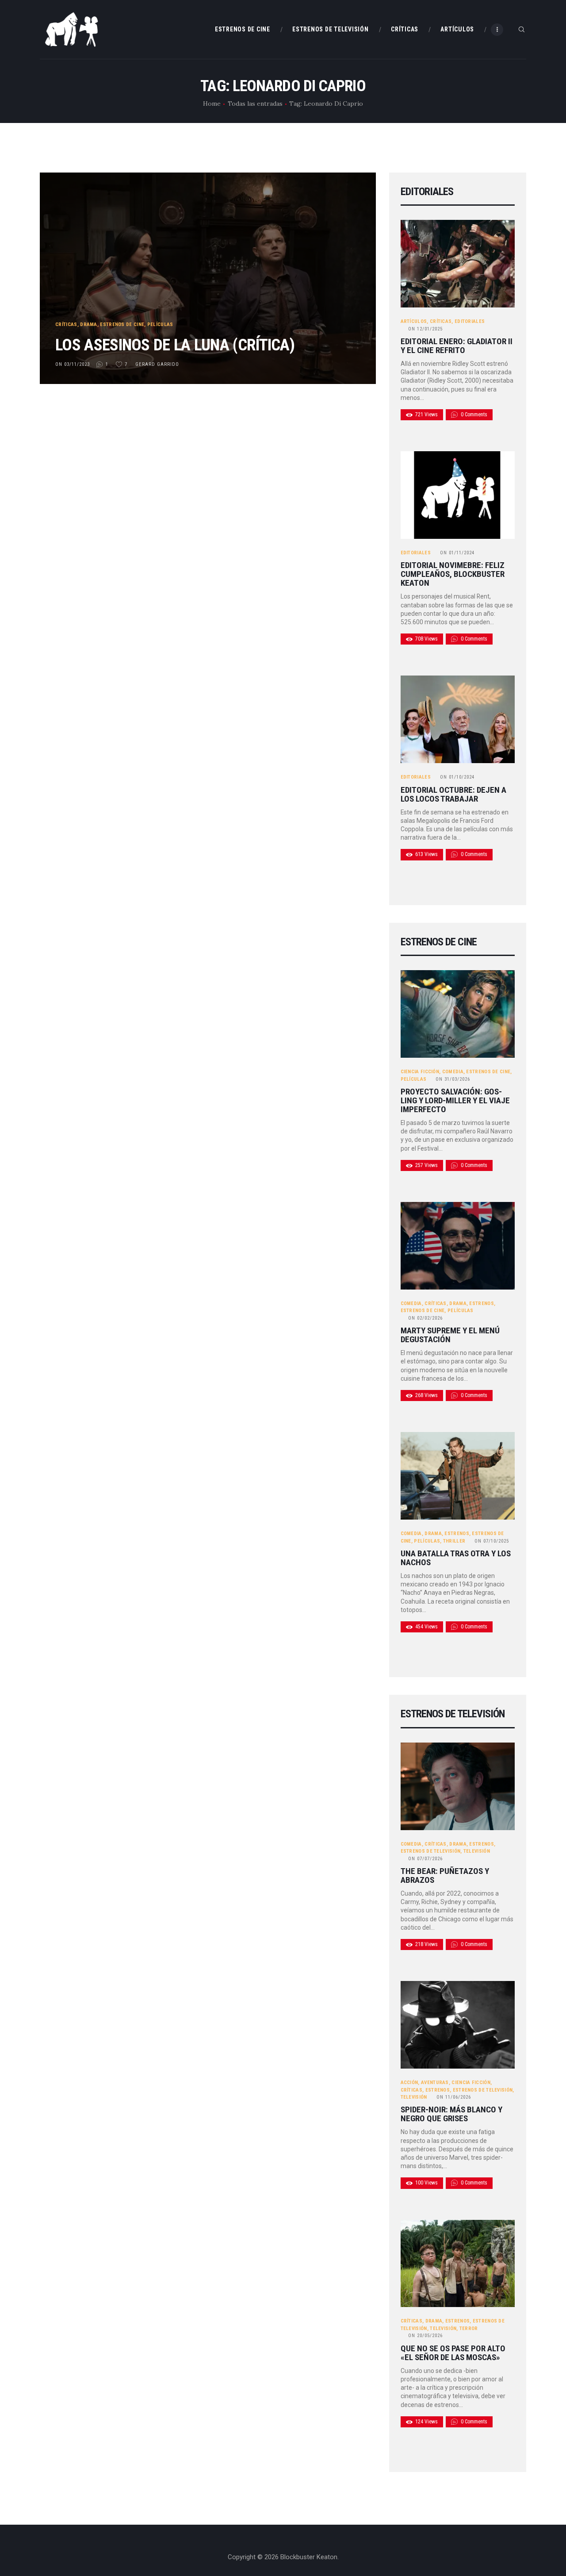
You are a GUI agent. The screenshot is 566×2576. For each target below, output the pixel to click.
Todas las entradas (255, 104)
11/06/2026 (454, 2097)
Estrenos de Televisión (431, 1851)
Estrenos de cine (122, 324)
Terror (469, 2328)
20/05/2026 (425, 2336)
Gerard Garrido (158, 364)
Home (212, 104)
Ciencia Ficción (420, 1072)
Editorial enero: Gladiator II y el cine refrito (457, 346)
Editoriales (470, 321)
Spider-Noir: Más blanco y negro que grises (451, 2114)
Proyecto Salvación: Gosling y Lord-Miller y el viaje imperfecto (455, 1101)
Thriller (454, 1541)
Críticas (66, 324)
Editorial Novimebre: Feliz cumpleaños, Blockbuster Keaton (453, 574)
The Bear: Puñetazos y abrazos (445, 1876)
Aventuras (435, 2083)
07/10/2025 (492, 1541)
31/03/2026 (453, 1079)
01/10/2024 (457, 777)
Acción (409, 2083)
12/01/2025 (425, 329)
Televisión (477, 1851)
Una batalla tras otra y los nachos (456, 1558)
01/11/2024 (457, 553)
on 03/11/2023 (73, 364)
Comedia (453, 1072)
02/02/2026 (425, 1318)
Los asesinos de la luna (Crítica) (175, 345)
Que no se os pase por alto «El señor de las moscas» (453, 2353)
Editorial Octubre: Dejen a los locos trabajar (453, 795)
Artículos (414, 321)
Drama (89, 324)
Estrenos (481, 1303)
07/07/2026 (425, 1859)
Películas (160, 324)
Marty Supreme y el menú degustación (450, 1335)
